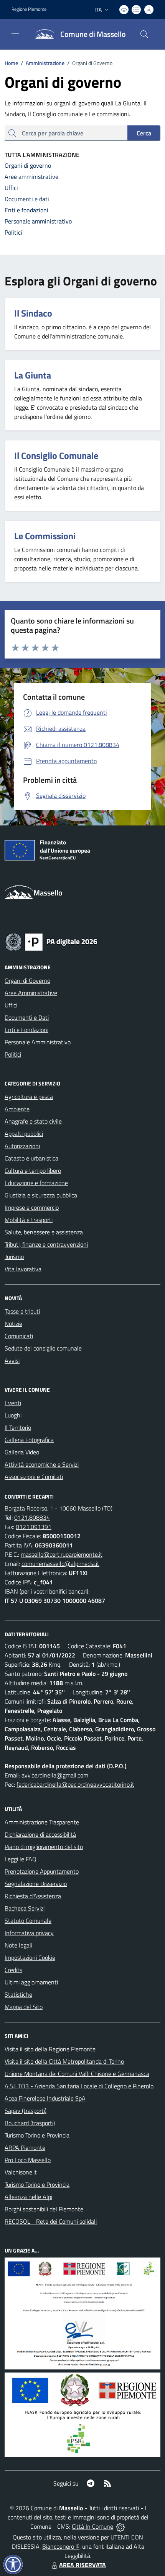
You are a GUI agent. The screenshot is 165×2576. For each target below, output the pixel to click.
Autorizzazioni (22, 1146)
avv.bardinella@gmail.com (55, 1775)
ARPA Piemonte (25, 2148)
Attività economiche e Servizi (42, 1464)
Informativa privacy (29, 1933)
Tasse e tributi (22, 1311)
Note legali (18, 1945)
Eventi (13, 1403)
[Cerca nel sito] (144, 34)
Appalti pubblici (24, 1134)
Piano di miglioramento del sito (44, 1847)
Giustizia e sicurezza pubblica (41, 1195)
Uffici (11, 1005)
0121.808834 (32, 1517)
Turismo (14, 1257)
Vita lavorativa (23, 1269)
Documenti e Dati (27, 1017)
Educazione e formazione (36, 1183)
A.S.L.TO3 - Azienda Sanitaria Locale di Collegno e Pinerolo (79, 2086)
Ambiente (17, 1109)
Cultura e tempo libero (33, 1170)
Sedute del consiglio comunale (43, 1348)
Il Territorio (18, 1427)
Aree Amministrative (31, 993)
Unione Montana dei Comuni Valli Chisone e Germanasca (77, 2074)
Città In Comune (92, 2526)
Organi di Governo (27, 980)
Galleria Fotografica (29, 1440)
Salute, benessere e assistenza (44, 1232)
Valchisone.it (21, 2172)
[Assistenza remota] (120, 2526)
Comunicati (19, 1336)
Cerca (144, 133)
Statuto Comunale (28, 1921)
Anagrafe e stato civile (33, 1121)
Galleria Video (22, 1452)
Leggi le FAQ (21, 1859)
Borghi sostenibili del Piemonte (44, 2209)
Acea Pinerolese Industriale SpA (45, 2098)
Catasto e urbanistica (31, 1158)
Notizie (13, 1324)
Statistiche (18, 1994)
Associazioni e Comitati (34, 1477)
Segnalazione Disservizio (36, 1884)
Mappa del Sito (24, 2007)
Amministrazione (43, 63)
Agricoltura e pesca (29, 1097)
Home (11, 63)
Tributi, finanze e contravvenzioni (46, 1244)
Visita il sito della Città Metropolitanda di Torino (64, 2061)
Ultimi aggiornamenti (31, 1982)
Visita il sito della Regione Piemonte (50, 2049)
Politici (13, 1054)
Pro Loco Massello (28, 2160)
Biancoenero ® (61, 2546)
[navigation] (15, 33)
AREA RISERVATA (82, 2565)
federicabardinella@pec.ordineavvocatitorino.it (75, 1784)
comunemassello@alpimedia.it (60, 1564)
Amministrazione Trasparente (42, 1822)
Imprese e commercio (32, 1207)
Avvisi (12, 1361)
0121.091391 (34, 1527)
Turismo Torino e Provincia (37, 2135)
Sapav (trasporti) (26, 2111)
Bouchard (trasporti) (30, 2123)
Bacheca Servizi (25, 1908)
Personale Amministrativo (38, 1042)
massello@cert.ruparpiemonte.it (62, 1554)
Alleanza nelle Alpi (28, 2197)
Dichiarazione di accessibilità (40, 1834)
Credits (13, 1970)
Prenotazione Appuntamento (42, 1871)
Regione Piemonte (29, 9)
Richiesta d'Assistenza (33, 1896)
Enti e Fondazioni (26, 1030)
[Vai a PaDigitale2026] (51, 941)
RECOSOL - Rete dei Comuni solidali (51, 2221)
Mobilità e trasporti (29, 1220)
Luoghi (13, 1415)
